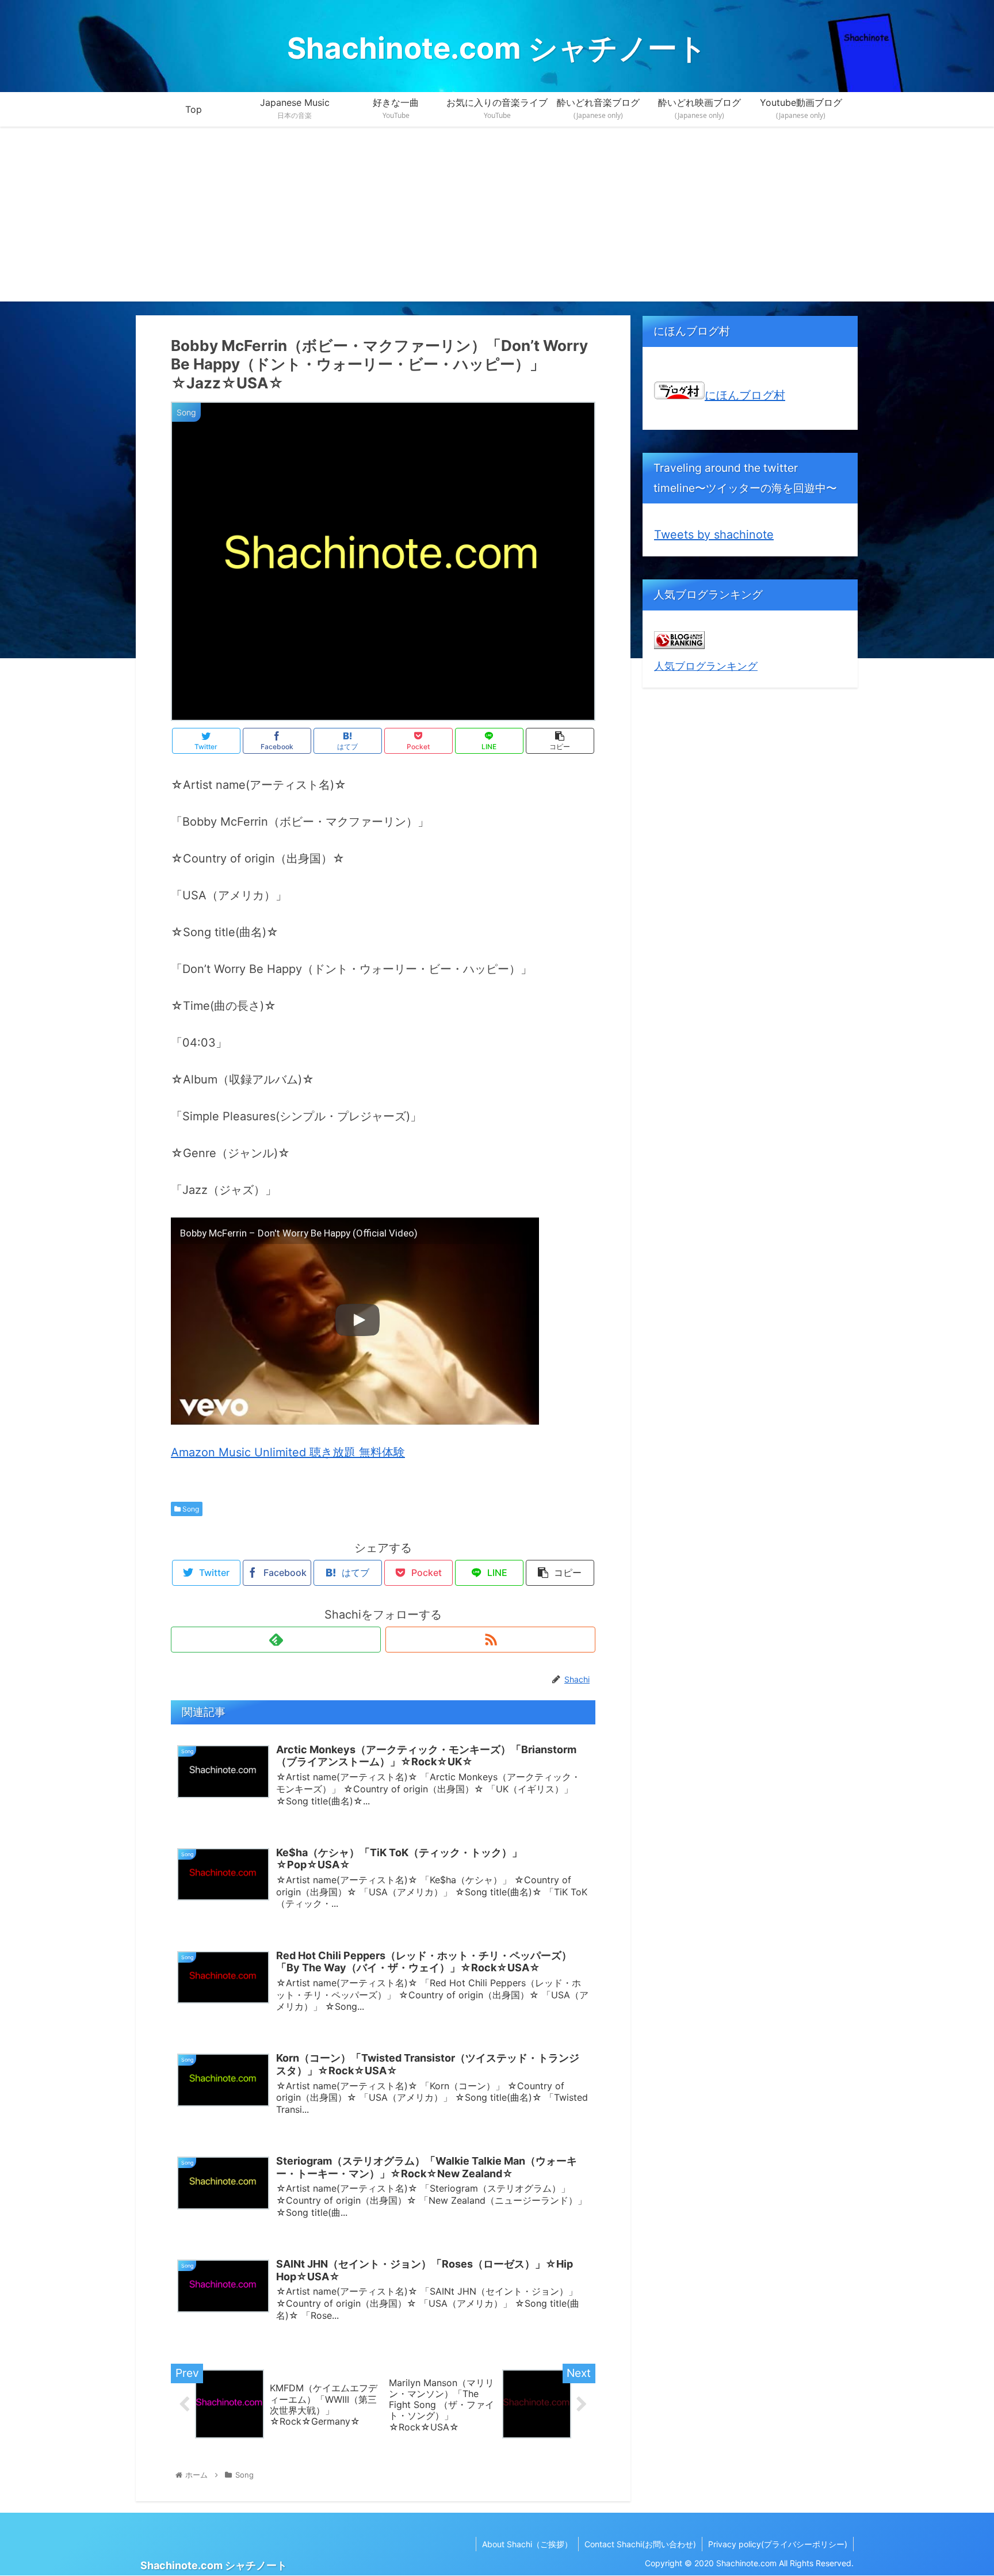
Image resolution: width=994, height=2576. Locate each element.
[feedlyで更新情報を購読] (276, 1640)
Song (190, 1509)
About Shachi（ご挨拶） (527, 2544)
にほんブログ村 (745, 395)
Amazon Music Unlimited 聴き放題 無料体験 (288, 1452)
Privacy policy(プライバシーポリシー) (778, 2544)
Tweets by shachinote (714, 535)
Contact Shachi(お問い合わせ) (640, 2544)
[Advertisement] (497, 221)
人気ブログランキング (706, 666)
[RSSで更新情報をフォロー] (490, 1640)
